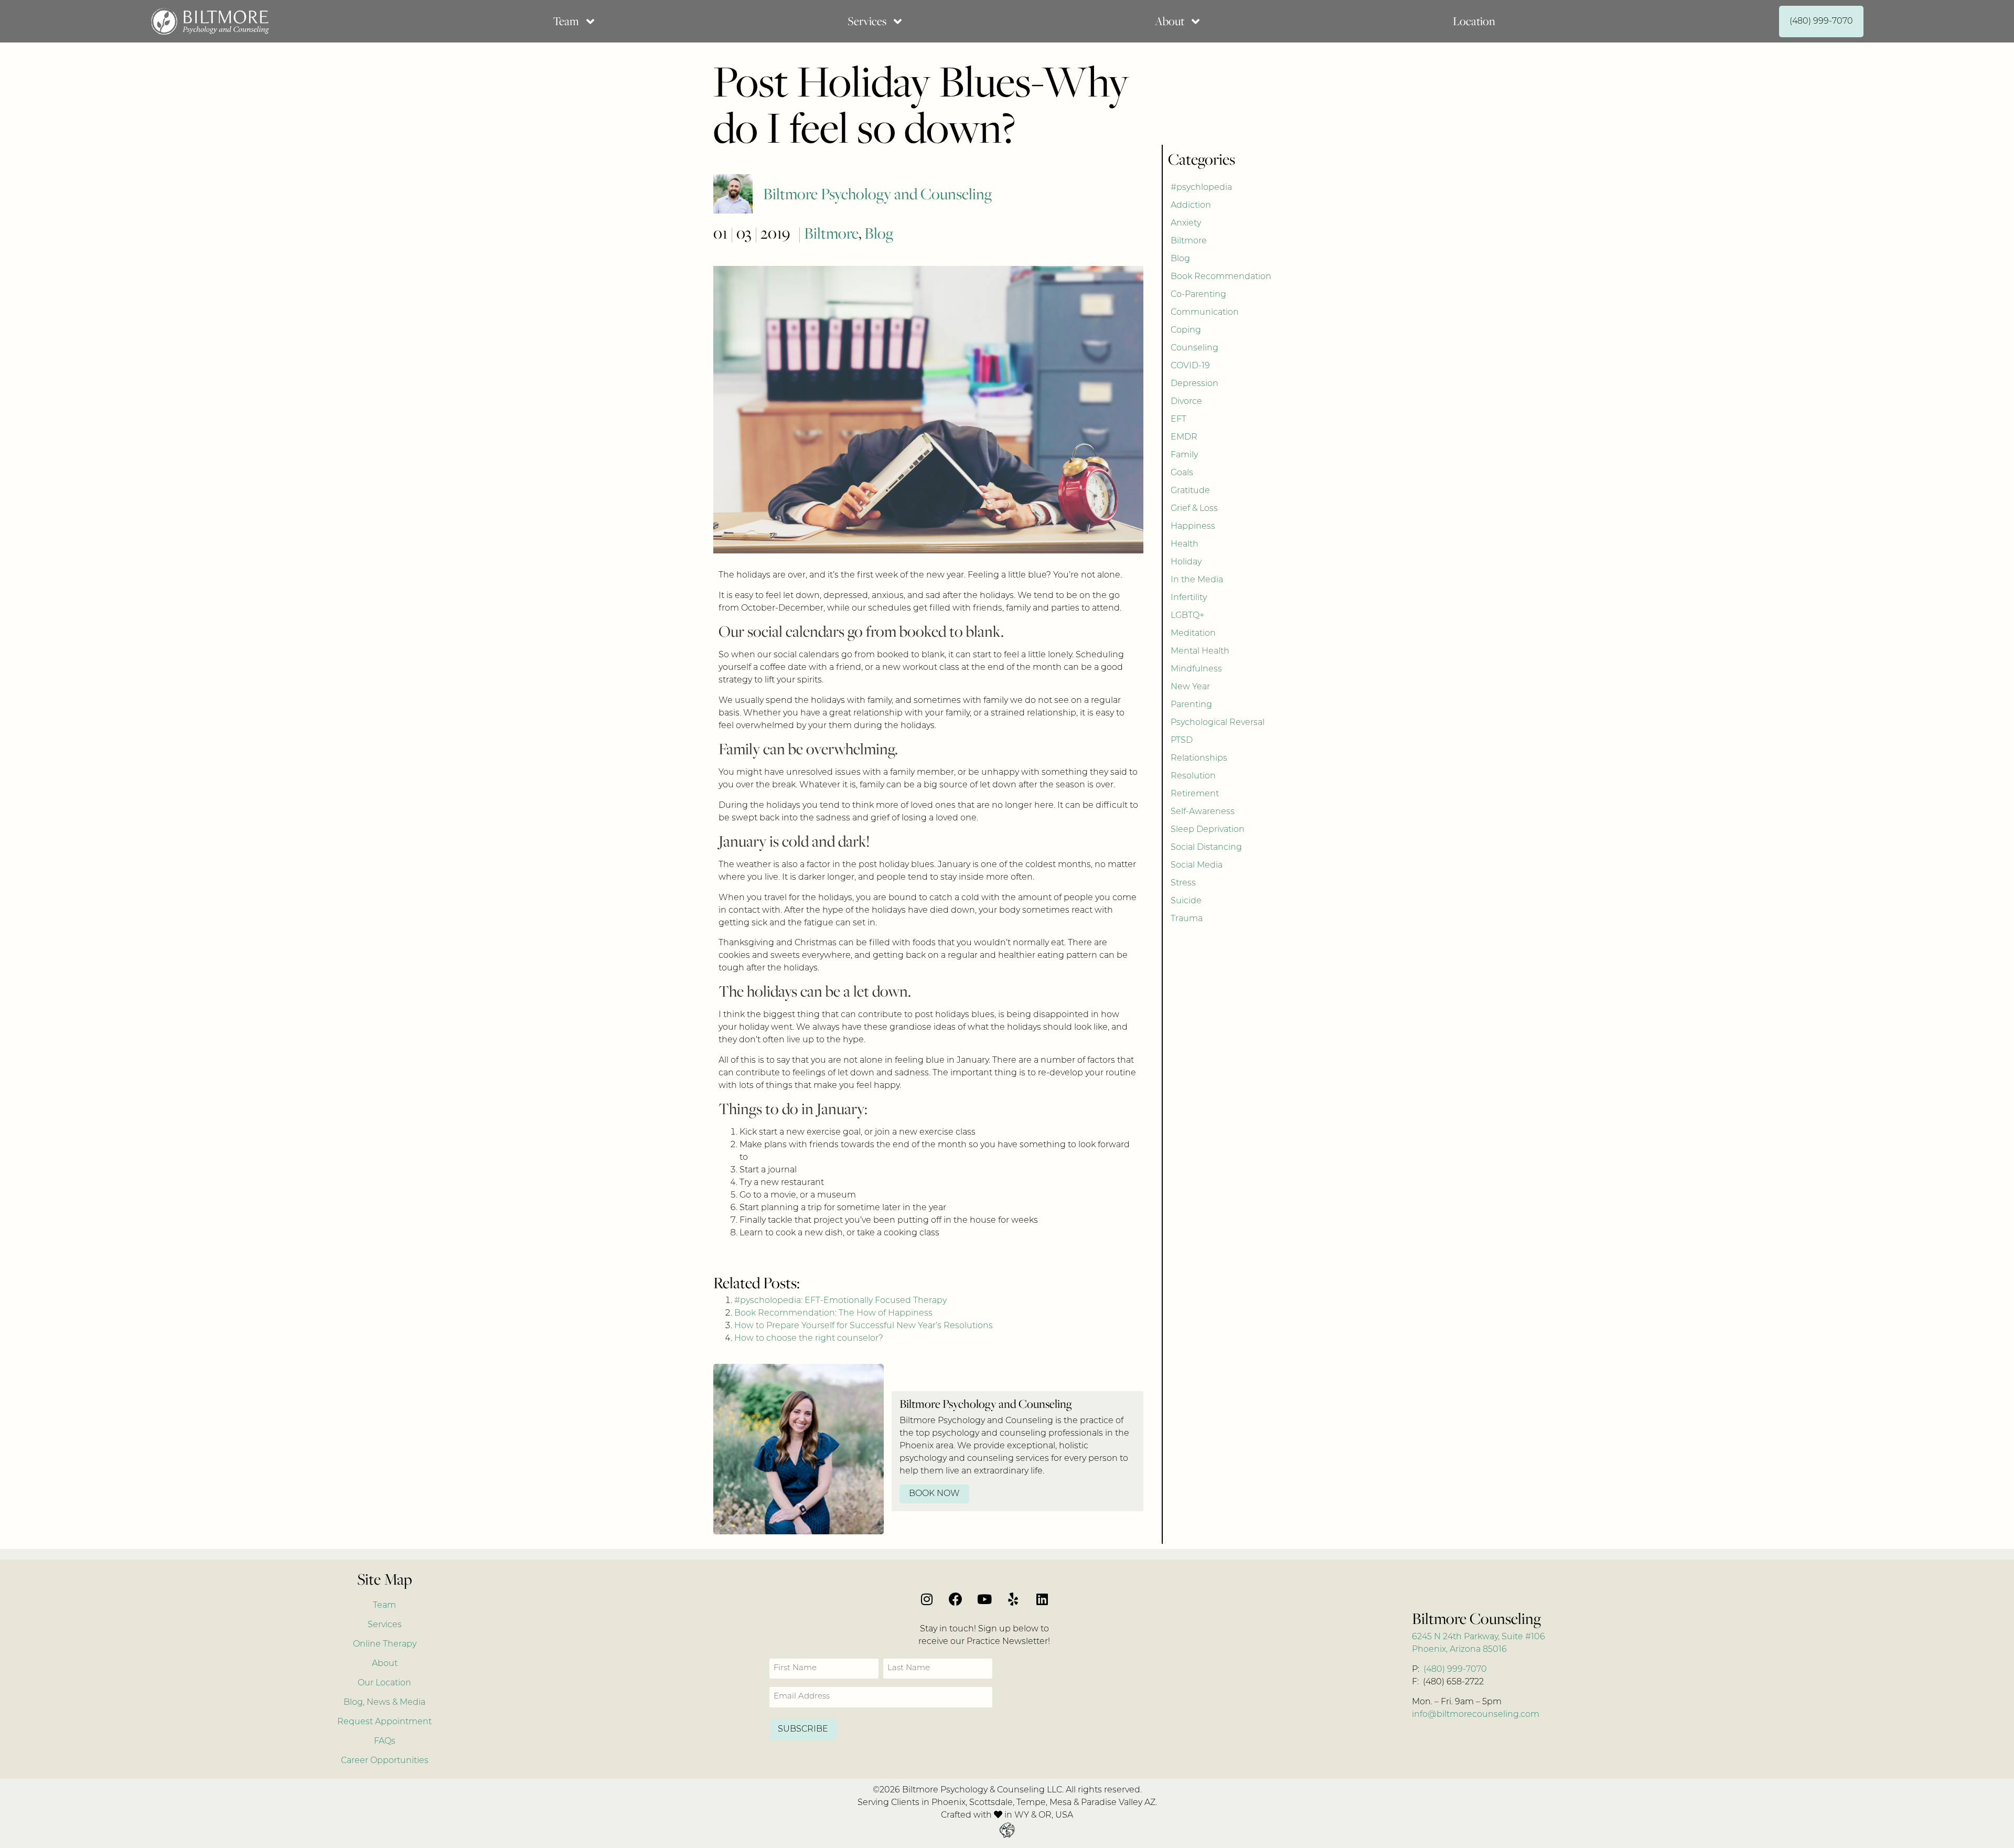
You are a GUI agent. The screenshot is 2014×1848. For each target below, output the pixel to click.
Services (385, 1625)
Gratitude (1190, 491)
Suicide (1186, 901)
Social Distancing (1206, 848)
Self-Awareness (1203, 812)
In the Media (1197, 580)
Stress (1183, 883)
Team (384, 1606)
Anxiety (1186, 223)
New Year (1190, 687)
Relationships (1199, 759)
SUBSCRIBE (803, 1729)
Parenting (1191, 705)
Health (1185, 544)
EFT (1179, 420)
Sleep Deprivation (1208, 830)
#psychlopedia (1201, 188)
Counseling (1195, 348)
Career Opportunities (385, 1761)
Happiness (1193, 527)
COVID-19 (1190, 366)
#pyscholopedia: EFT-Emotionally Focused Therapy (840, 1301)
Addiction (1191, 206)
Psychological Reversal (1218, 723)
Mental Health (1200, 651)
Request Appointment (384, 1722)
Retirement (1195, 794)
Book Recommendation (1221, 277)
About (385, 1664)
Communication (1205, 313)
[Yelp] (1013, 1599)
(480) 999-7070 (1455, 1670)
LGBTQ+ (1187, 616)
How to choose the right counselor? (809, 1339)
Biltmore (831, 233)
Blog (879, 233)
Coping (1186, 330)
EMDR (1184, 437)
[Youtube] (984, 1599)
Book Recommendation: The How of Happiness (833, 1313)
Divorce (1186, 402)
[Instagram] (927, 1599)
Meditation (1193, 634)
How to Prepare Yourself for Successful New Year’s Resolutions (864, 1326)
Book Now (934, 1494)
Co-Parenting (1198, 295)
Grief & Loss (1194, 509)
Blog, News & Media (384, 1703)
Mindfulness (1196, 669)
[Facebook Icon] (956, 1599)
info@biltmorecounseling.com (1476, 1715)
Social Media (1197, 866)
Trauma (1187, 919)
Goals (1182, 473)
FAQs (385, 1742)
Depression (1195, 384)
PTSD (1182, 741)
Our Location (384, 1683)
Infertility (1189, 598)
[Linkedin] (1042, 1599)
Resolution (1193, 776)
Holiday (1186, 562)
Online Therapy (385, 1644)
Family (1184, 455)
